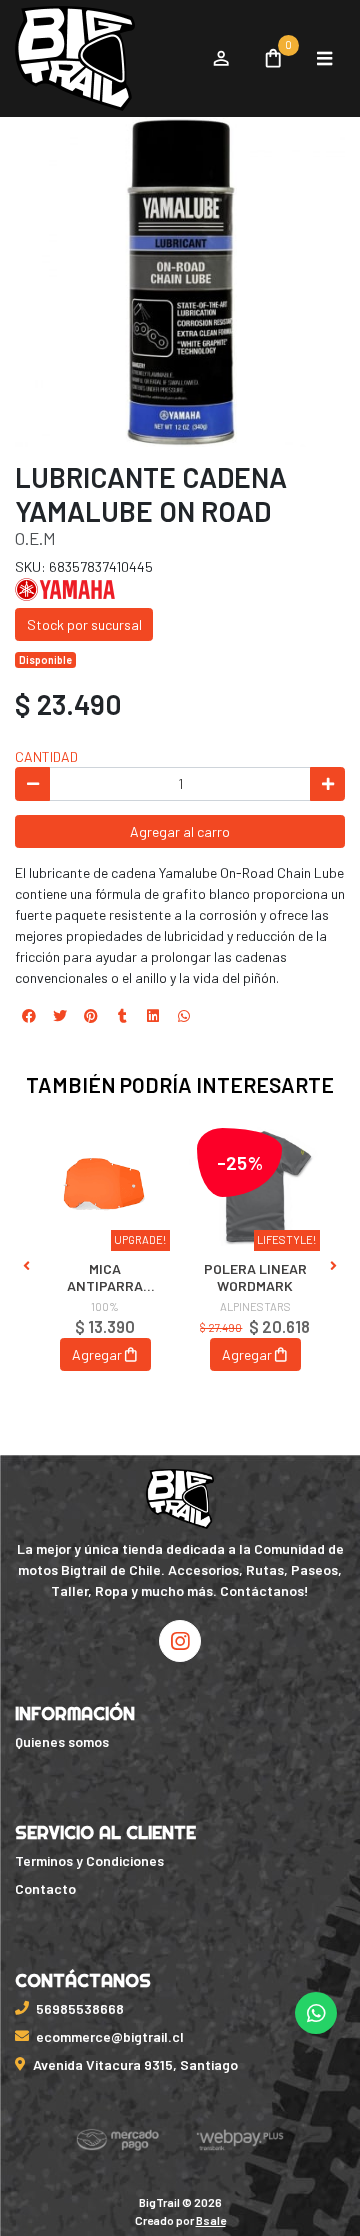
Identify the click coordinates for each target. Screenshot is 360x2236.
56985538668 (80, 2008)
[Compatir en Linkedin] (153, 1016)
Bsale (211, 2220)
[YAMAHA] (65, 587)
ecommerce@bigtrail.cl (110, 2036)
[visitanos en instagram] (180, 1641)
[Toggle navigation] (324, 59)
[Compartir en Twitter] (60, 1016)
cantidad (46, 756)
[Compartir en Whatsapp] (184, 1016)
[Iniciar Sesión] (220, 59)
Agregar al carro (180, 831)
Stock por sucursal (84, 624)
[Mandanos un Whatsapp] (316, 2013)
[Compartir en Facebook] (29, 1016)
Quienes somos (62, 1741)
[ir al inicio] (180, 1499)
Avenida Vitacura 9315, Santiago (135, 2064)
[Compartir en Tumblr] (122, 1016)
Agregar (97, 1354)
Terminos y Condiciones (89, 1860)
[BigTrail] (103, 59)
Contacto (45, 1888)
